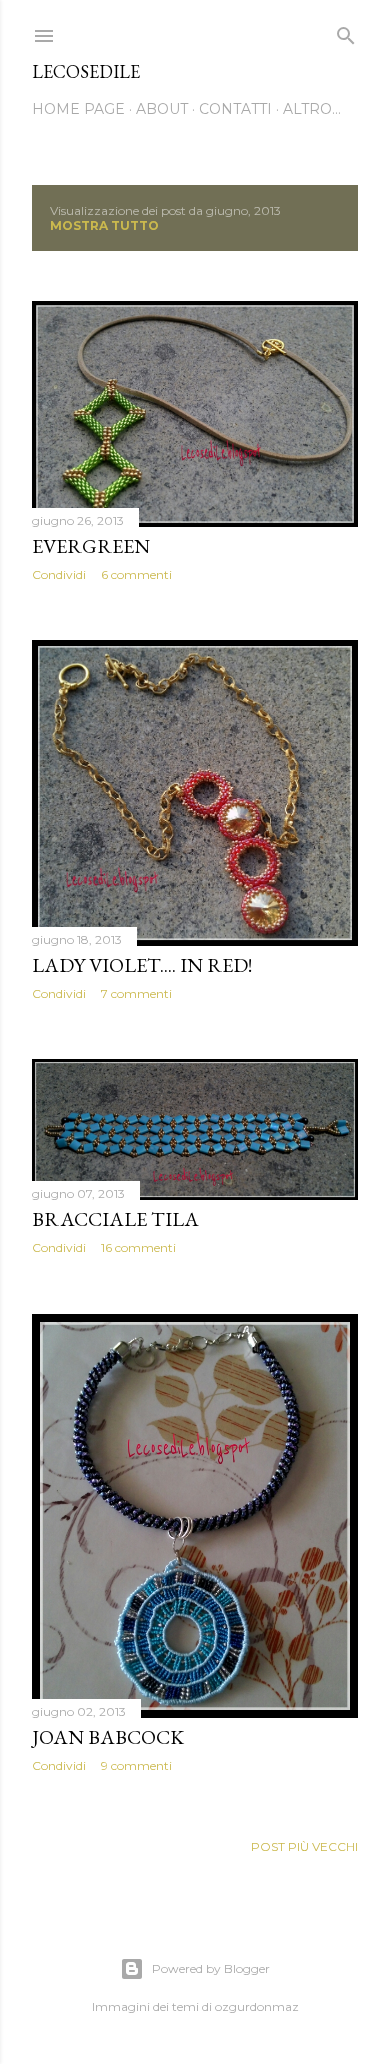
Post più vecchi (304, 1846)
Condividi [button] (59, 574)
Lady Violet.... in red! (142, 965)
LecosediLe (86, 71)
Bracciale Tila (115, 1219)
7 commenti (136, 993)
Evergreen (91, 546)
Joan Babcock (108, 1737)
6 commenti (136, 574)
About (162, 109)
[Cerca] (346, 31)
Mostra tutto (104, 225)
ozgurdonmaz (257, 2006)
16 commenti (138, 1247)
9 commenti (136, 1765)
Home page (78, 109)
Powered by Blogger (211, 1968)
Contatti (235, 109)
